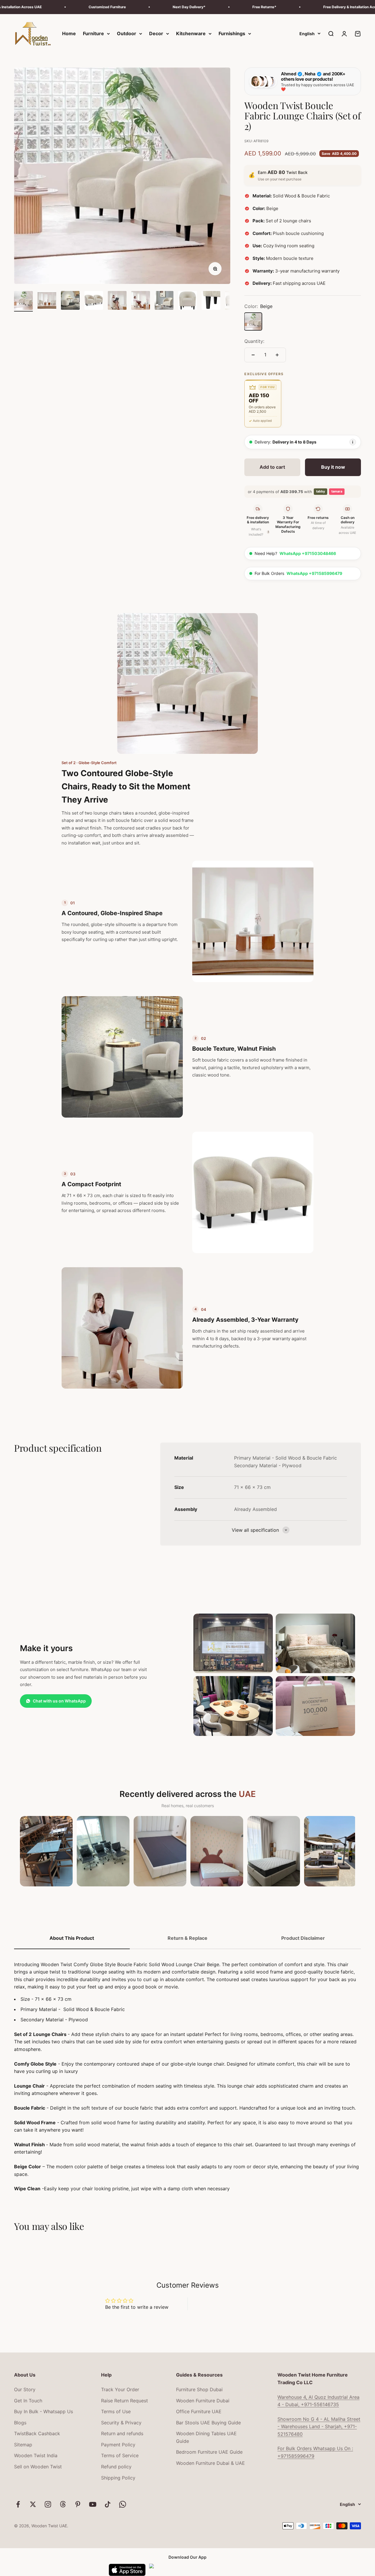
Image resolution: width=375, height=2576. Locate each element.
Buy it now (333, 467)
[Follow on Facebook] (18, 2504)
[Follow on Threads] (63, 2504)
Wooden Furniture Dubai (203, 2401)
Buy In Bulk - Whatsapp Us (44, 2411)
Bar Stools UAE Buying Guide (208, 2423)
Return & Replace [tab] (187, 1938)
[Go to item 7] (164, 301)
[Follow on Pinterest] (78, 2504)
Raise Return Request (125, 2401)
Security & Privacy (121, 2423)
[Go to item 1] (23, 301)
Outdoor (127, 33)
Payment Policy (118, 2445)
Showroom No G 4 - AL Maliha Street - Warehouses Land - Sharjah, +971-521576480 (319, 2427)
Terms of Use (116, 2411)
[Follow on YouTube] (93, 2504)
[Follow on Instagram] (48, 2504)
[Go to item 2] (47, 301)
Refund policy (116, 2467)
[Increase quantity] (277, 355)
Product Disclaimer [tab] (303, 1938)
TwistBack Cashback (37, 2433)
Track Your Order (120, 2389)
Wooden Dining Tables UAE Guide (206, 2437)
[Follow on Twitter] (33, 2504)
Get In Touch (28, 2401)
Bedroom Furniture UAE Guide (209, 2452)
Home (69, 33)
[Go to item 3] (70, 301)
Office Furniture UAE (199, 2411)
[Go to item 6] (141, 301)
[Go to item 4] (94, 301)
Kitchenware (191, 33)
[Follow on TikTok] (108, 2504)
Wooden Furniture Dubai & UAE (210, 2463)
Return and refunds (122, 2433)
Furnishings (232, 33)
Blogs (20, 2423)
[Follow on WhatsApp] (123, 2504)
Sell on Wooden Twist (38, 2467)
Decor (156, 33)
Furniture (93, 33)
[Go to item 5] (117, 301)
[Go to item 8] (187, 301)
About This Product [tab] (72, 1938)
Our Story (25, 2389)
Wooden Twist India (36, 2455)
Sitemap (23, 2445)
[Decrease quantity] (253, 355)
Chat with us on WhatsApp (59, 1701)
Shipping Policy (118, 2478)
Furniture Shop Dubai (199, 2389)
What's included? (259, 532)
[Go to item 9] (211, 301)
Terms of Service (120, 2455)
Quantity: (254, 341)
